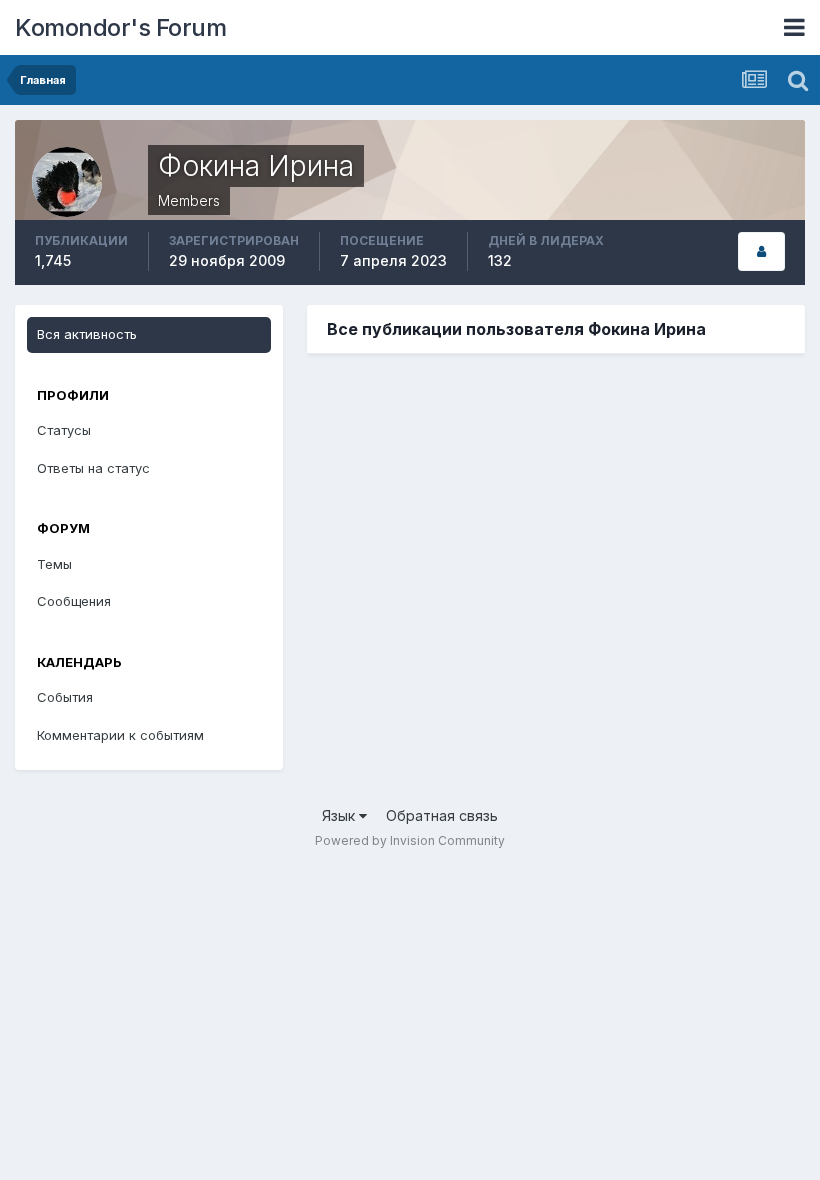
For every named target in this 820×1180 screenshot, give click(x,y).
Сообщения (74, 601)
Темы (54, 564)
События (65, 697)
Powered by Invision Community (410, 840)
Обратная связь (442, 815)
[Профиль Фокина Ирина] (761, 251)
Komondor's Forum (120, 27)
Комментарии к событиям (120, 735)
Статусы (64, 430)
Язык (340, 815)
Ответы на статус (93, 468)
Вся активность (87, 334)
